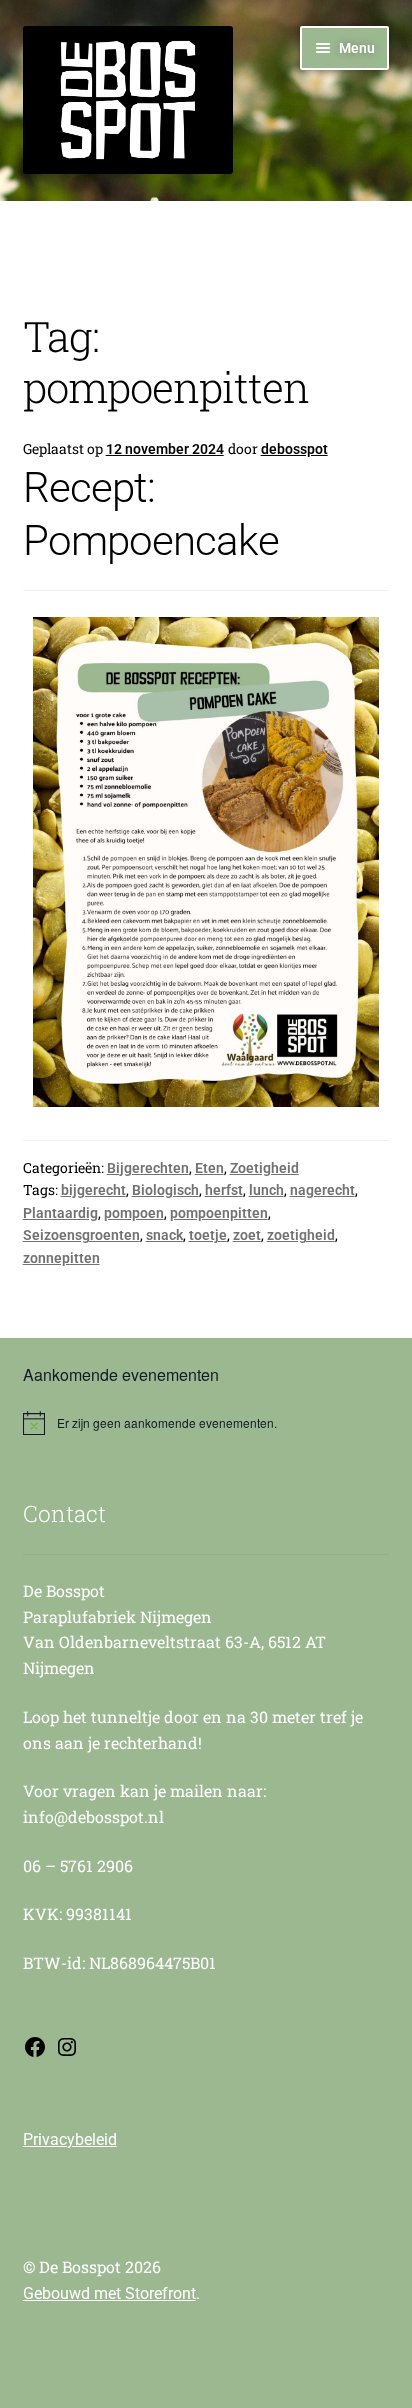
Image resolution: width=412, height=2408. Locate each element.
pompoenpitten (219, 1213)
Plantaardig (60, 1213)
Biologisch (165, 1190)
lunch (266, 1190)
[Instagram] (67, 2053)
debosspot (294, 449)
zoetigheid (301, 1235)
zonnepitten (61, 1258)
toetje (208, 1235)
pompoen (134, 1213)
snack (164, 1235)
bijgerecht (93, 1190)
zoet (247, 1235)
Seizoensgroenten (81, 1235)
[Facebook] (35, 2053)
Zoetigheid (264, 1168)
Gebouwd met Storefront (109, 2293)
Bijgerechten (148, 1168)
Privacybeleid (70, 2139)
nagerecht (322, 1190)
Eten (209, 1168)
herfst (224, 1190)
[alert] (206, 1423)
